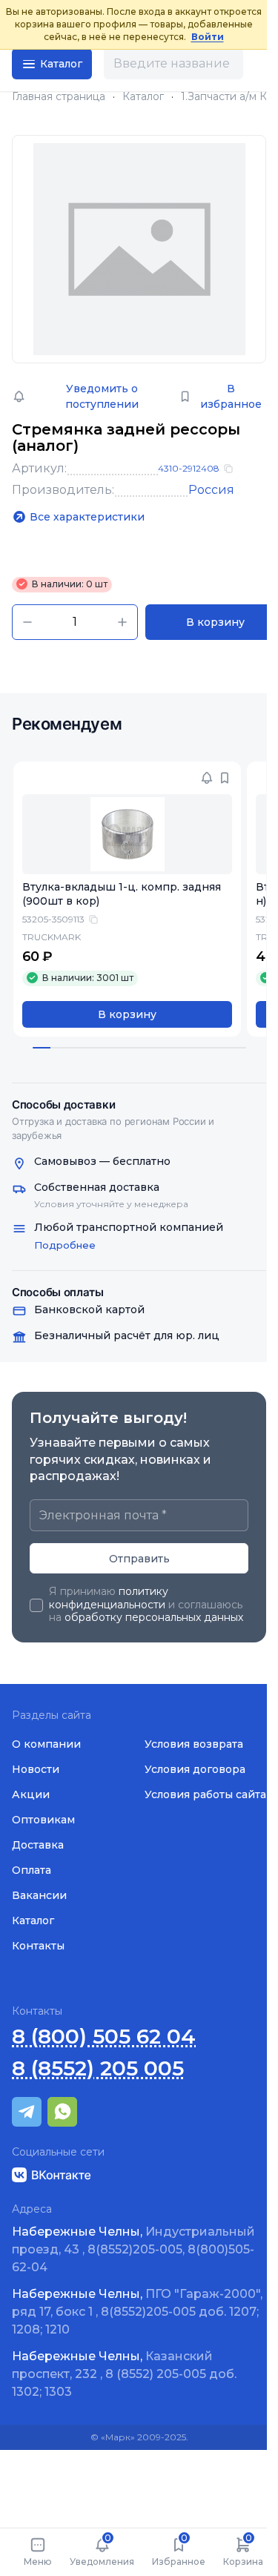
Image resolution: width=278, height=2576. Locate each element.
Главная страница (59, 97)
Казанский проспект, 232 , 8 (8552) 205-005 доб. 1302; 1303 (124, 2374)
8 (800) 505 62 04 (104, 2037)
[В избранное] (225, 778)
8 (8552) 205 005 (98, 2068)
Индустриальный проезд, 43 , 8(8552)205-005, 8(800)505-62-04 (133, 2249)
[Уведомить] (207, 778)
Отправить (139, 1559)
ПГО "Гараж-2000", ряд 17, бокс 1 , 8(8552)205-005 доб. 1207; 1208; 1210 (137, 2312)
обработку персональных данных (154, 1617)
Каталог (143, 97)
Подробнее (65, 1245)
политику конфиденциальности (109, 1598)
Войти (208, 37)
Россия (211, 490)
